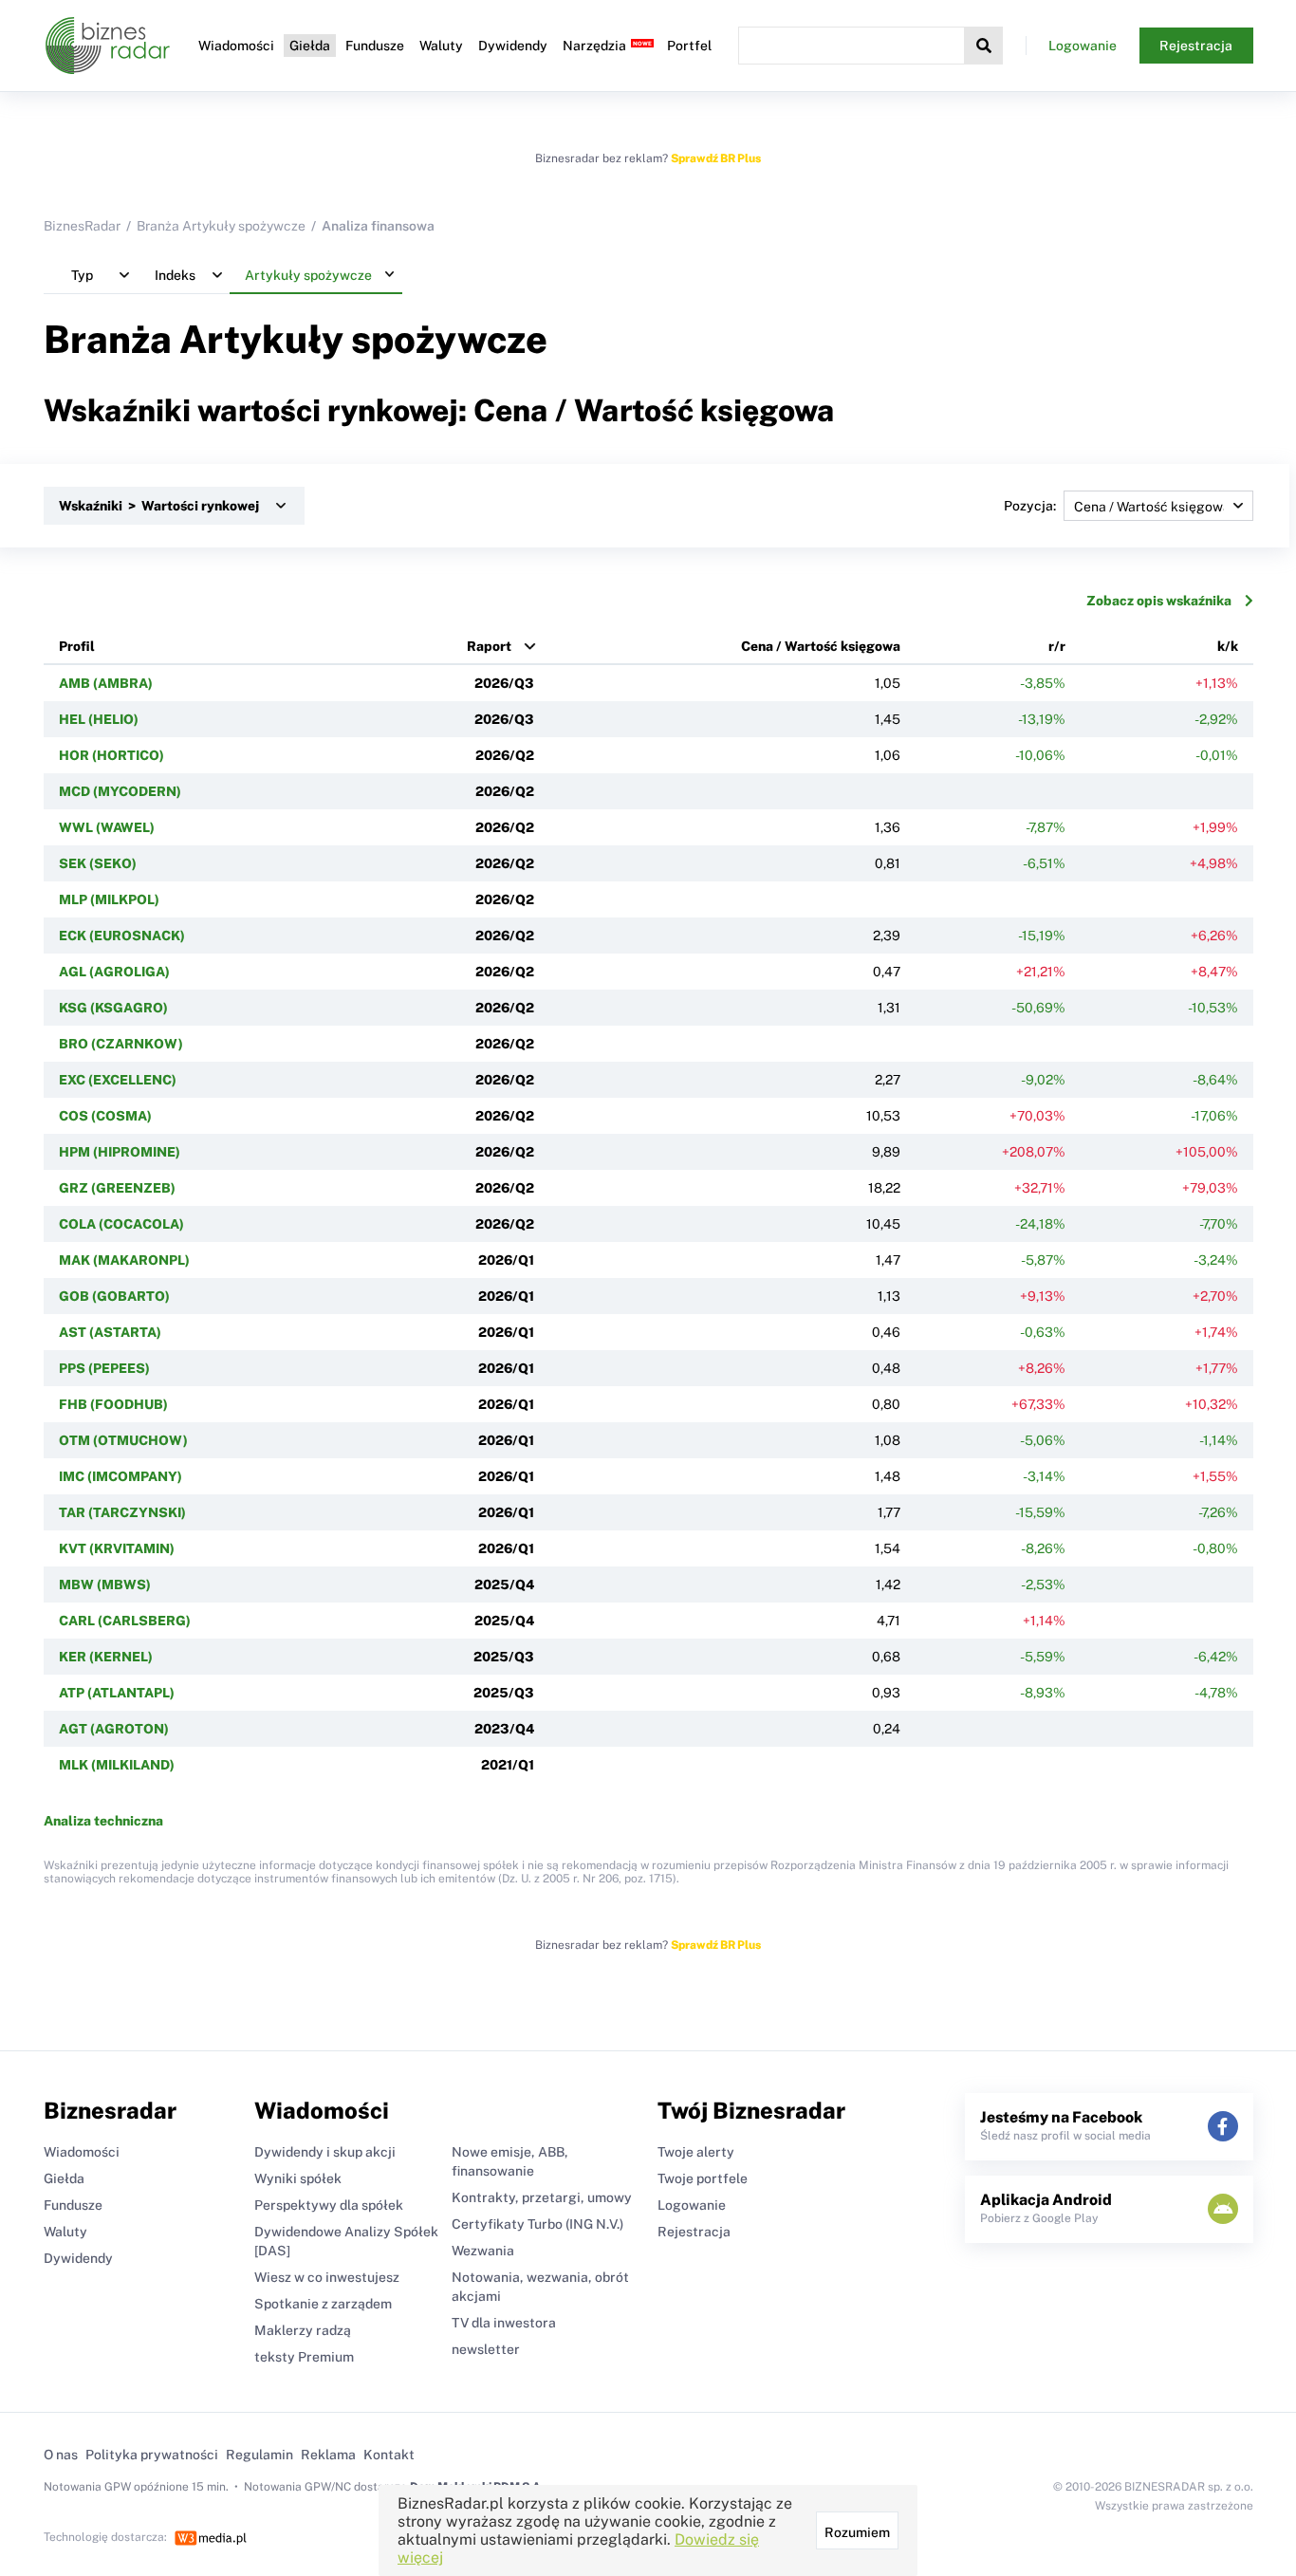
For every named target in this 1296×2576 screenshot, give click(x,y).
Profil (77, 646)
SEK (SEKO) (98, 863)
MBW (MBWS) (105, 1585)
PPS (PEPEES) (104, 1368)
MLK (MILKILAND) (117, 1765)
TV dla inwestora (504, 2323)
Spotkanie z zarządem (323, 2304)
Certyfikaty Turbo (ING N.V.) (537, 2224)
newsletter (486, 2349)
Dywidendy (513, 46)
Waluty (441, 46)
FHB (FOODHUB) (113, 1404)
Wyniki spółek (298, 2178)
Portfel (689, 46)
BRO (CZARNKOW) (121, 1044)
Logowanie (1083, 46)
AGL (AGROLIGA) (114, 972)
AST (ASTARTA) (110, 1332)
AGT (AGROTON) (114, 1729)
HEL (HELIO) (99, 719)
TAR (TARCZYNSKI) (122, 1512)
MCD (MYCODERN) (120, 791)
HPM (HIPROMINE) (120, 1152)
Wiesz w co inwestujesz (327, 2277)
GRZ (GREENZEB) (117, 1188)
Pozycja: (1030, 506)
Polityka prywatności (152, 2455)
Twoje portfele (703, 2178)
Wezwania (483, 2251)
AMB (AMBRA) (106, 683)
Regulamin (259, 2455)
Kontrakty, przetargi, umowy (542, 2197)
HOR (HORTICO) (111, 755)
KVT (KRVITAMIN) (117, 1548)
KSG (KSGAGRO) (113, 1008)
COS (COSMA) (105, 1116)
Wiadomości (236, 46)
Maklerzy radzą (303, 2330)
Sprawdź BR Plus (716, 158)
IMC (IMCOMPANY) (120, 1476)
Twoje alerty (696, 2152)
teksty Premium (304, 2357)
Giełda (310, 46)
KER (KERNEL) (106, 1657)
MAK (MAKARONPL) (124, 1260)
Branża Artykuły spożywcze (221, 226)
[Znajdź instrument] (984, 46)
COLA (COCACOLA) (121, 1224)
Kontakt (389, 2455)
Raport (489, 646)
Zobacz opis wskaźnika (1159, 601)
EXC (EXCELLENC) (118, 1080)
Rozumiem (857, 2532)
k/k (1228, 646)
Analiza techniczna (103, 1821)
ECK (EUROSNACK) (122, 936)
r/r (1057, 646)
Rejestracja (1196, 46)
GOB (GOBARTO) (114, 1296)
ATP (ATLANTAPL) (117, 1693)
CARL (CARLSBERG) (125, 1621)
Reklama (328, 2455)
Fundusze (375, 46)
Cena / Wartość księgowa (821, 646)
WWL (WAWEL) (107, 827)
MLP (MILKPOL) (109, 899)
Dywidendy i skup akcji (325, 2152)
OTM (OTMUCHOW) (123, 1440)
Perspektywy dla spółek (329, 2205)
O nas (61, 2455)
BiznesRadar (82, 226)
